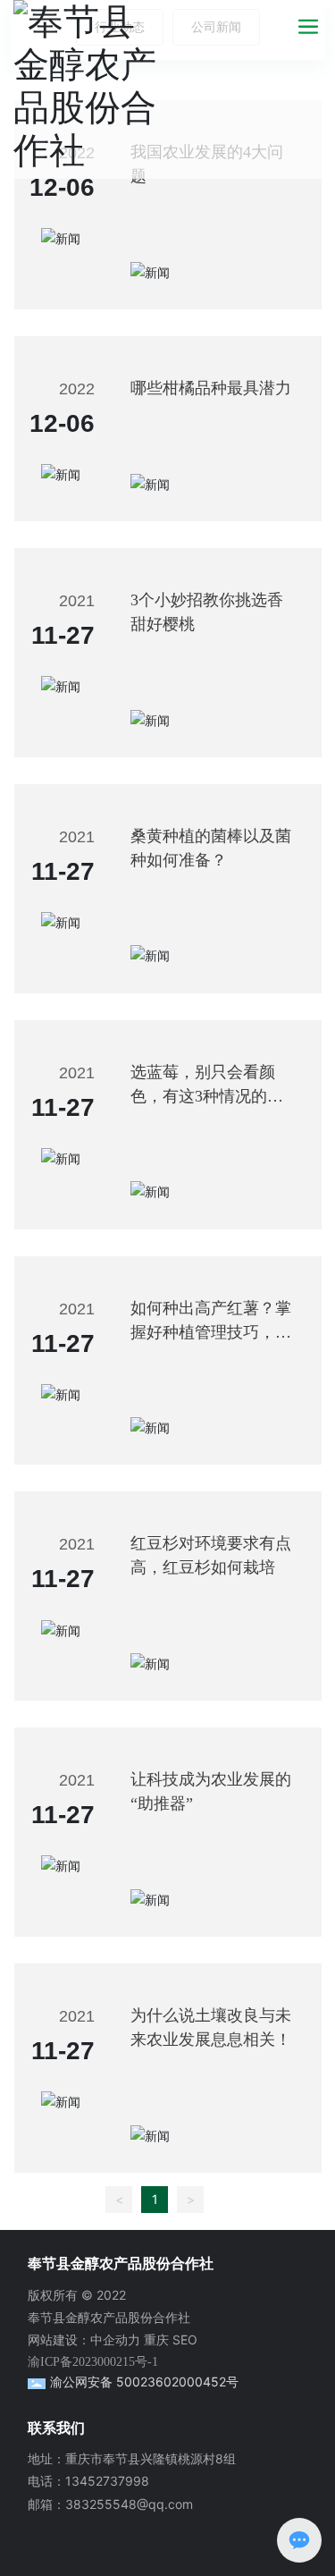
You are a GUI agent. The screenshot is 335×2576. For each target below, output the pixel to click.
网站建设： (59, 2340)
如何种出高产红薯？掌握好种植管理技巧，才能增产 (211, 1332)
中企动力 (115, 2340)
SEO (185, 2340)
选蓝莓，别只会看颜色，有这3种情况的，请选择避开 (207, 1096)
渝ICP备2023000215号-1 (93, 2362)
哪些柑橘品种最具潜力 (211, 388)
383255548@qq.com (129, 2504)
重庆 (156, 2340)
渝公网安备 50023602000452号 (144, 2382)
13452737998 (107, 2481)
